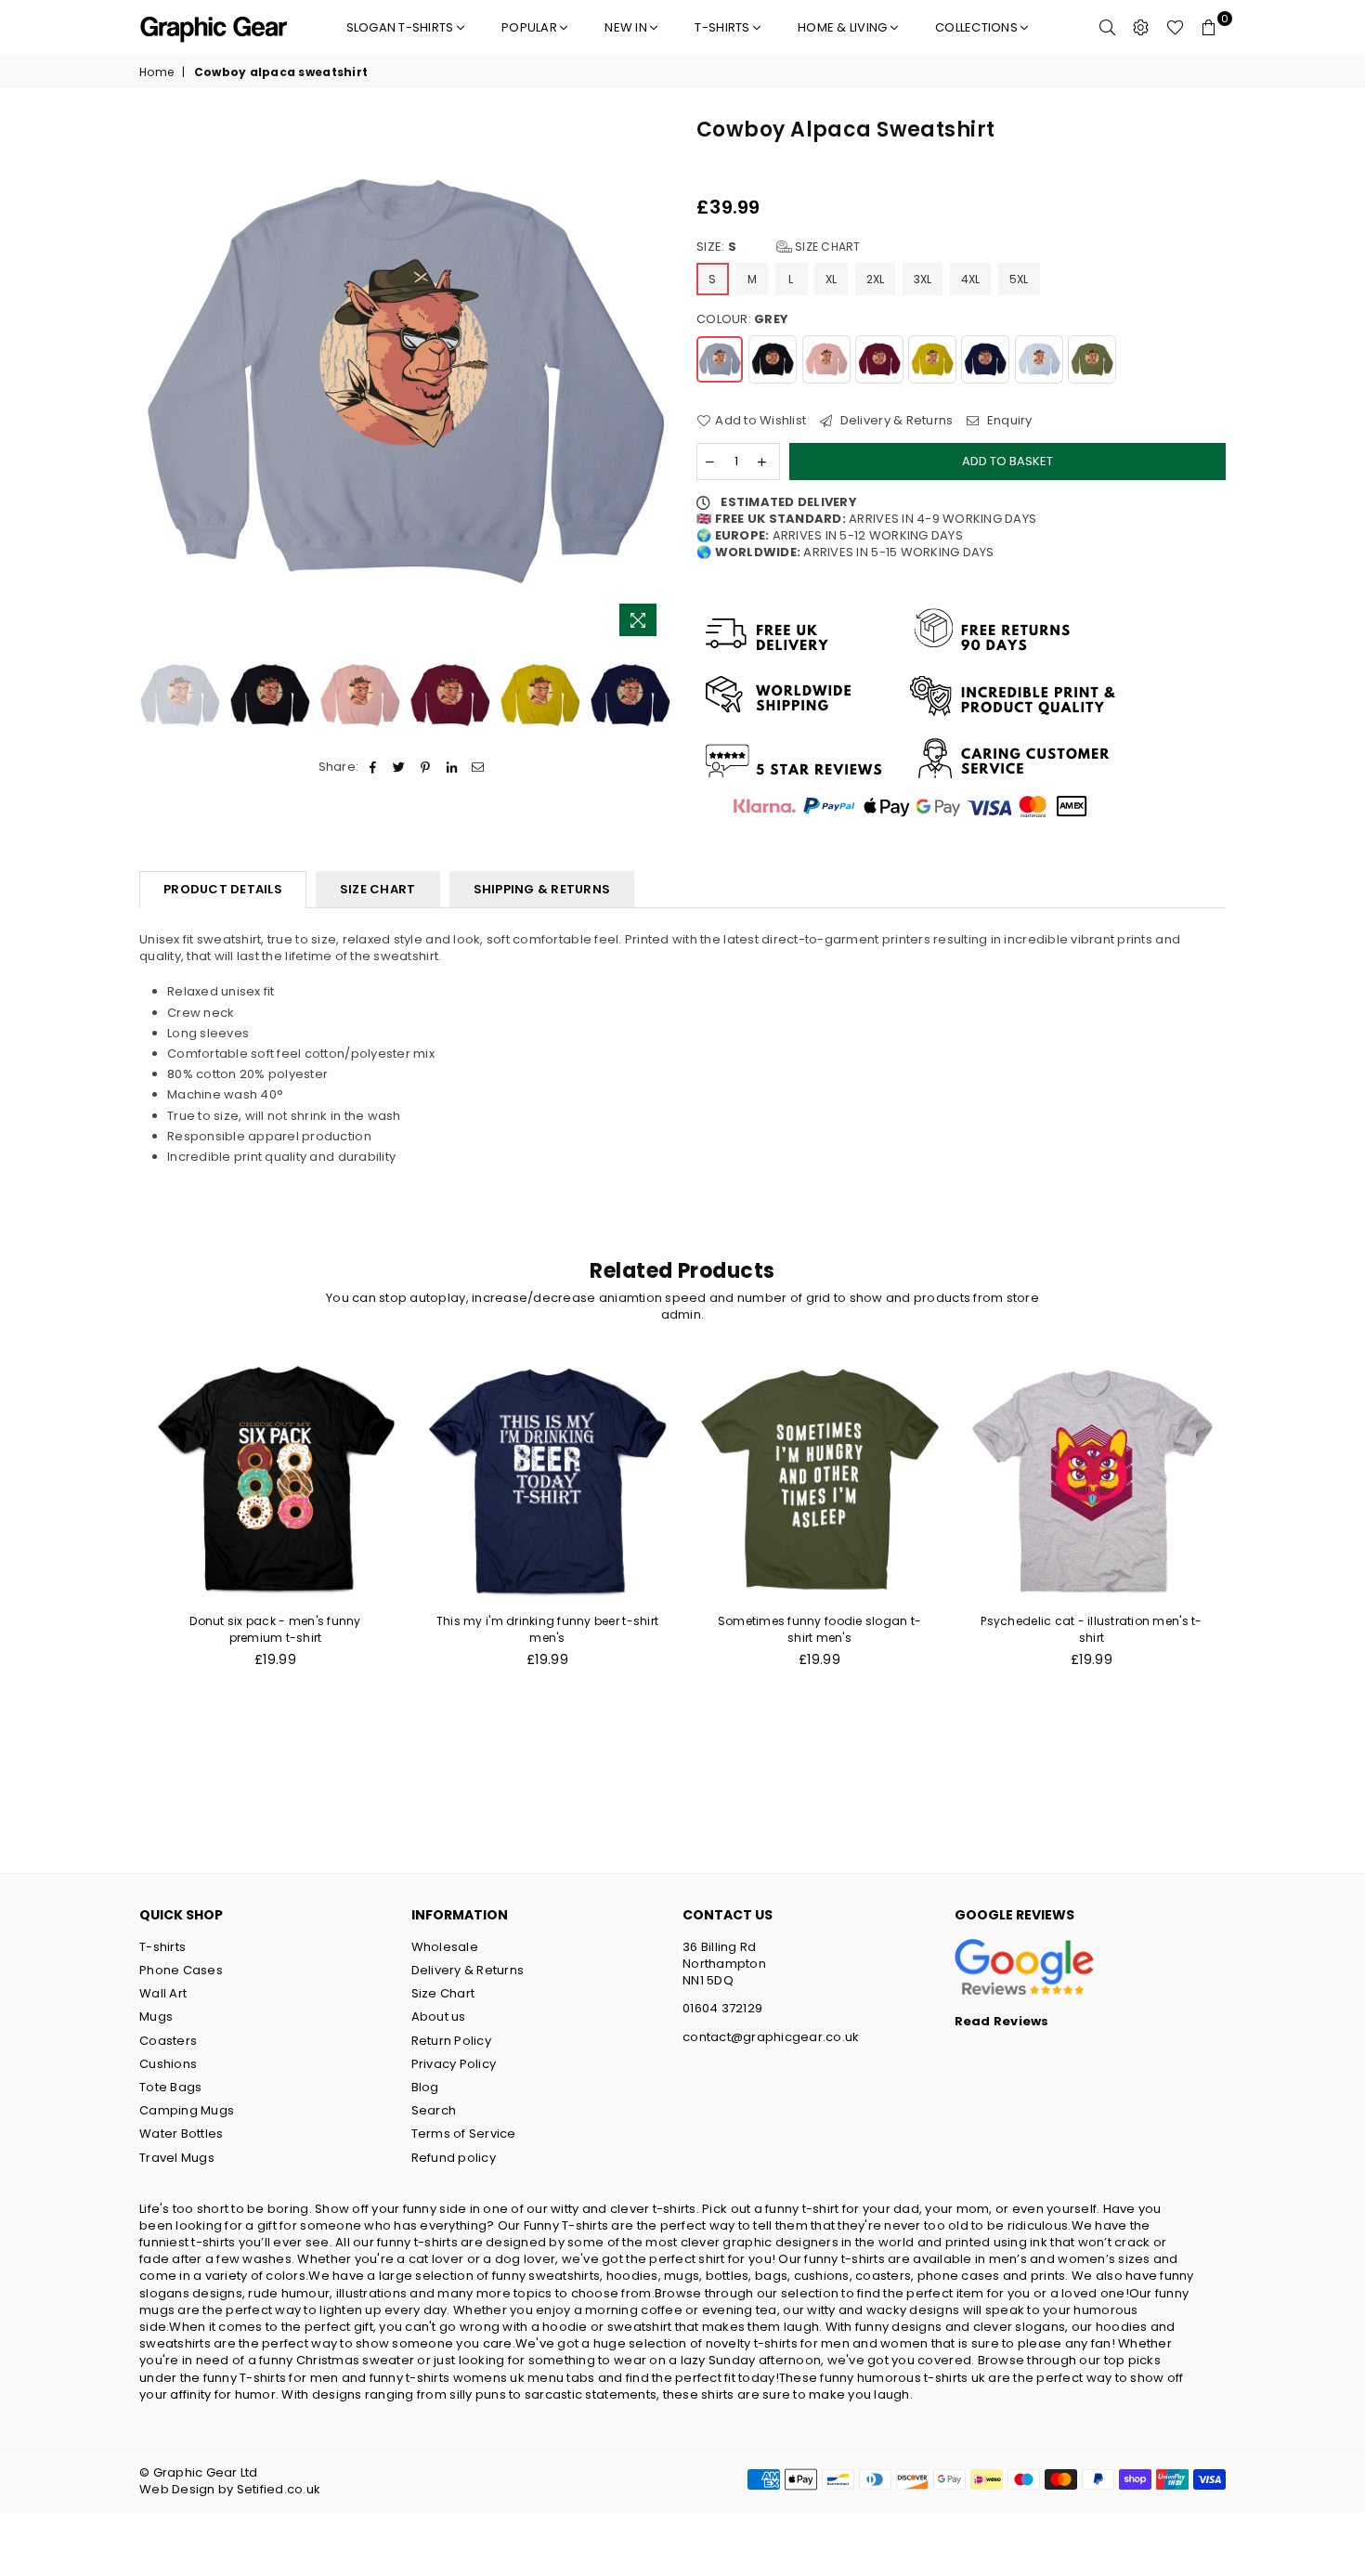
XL (832, 279)
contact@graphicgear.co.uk (771, 2037)
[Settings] (1141, 28)
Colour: (742, 319)
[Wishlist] (1175, 28)
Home (156, 72)
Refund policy (454, 2158)
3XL (923, 279)
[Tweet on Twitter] (400, 767)
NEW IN (627, 27)
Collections (978, 27)
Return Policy (451, 2041)
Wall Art (163, 1993)
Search (434, 2110)
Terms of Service (464, 2134)
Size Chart (826, 247)
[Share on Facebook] (373, 767)
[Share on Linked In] (452, 767)
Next (652, 381)
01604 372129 (722, 2008)
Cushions (168, 2064)
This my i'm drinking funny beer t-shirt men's (547, 1629)
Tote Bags (170, 2087)
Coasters (168, 2041)
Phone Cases (181, 1970)
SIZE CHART (378, 889)
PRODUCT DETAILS (223, 889)
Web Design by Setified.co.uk (230, 2489)
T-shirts (723, 27)
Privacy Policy (454, 2064)
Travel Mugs (177, 2158)
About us (439, 2017)
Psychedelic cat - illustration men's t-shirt (1091, 1629)
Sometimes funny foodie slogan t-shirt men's (819, 1629)
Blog (425, 2087)
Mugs (156, 2017)
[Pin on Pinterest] (426, 767)
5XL (1019, 279)
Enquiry (1008, 421)
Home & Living (844, 27)
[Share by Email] (478, 767)
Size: (779, 247)
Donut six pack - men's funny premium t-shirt (275, 1629)
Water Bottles (181, 2134)
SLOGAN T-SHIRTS (402, 27)
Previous (156, 381)
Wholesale (445, 1947)
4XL (971, 279)
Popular (531, 27)
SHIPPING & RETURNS (542, 889)
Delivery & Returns (895, 421)
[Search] (1108, 28)
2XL (876, 279)
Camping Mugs (187, 2110)
